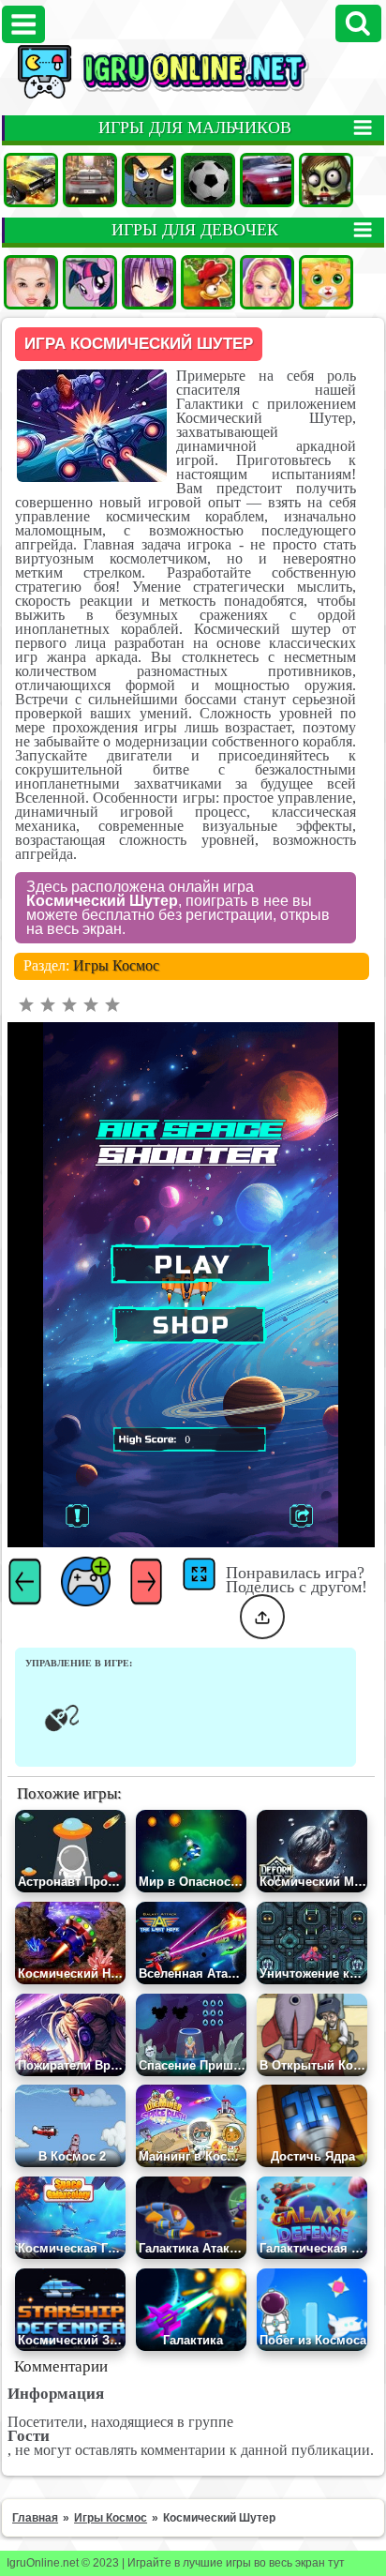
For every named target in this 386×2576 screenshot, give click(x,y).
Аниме (149, 282)
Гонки (90, 180)
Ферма (208, 282)
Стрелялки (149, 180)
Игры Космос (116, 965)
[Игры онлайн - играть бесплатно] (193, 95)
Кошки (326, 282)
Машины (31, 180)
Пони (90, 282)
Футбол (208, 180)
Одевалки (31, 282)
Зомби (326, 180)
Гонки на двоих (267, 180)
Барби (267, 282)
